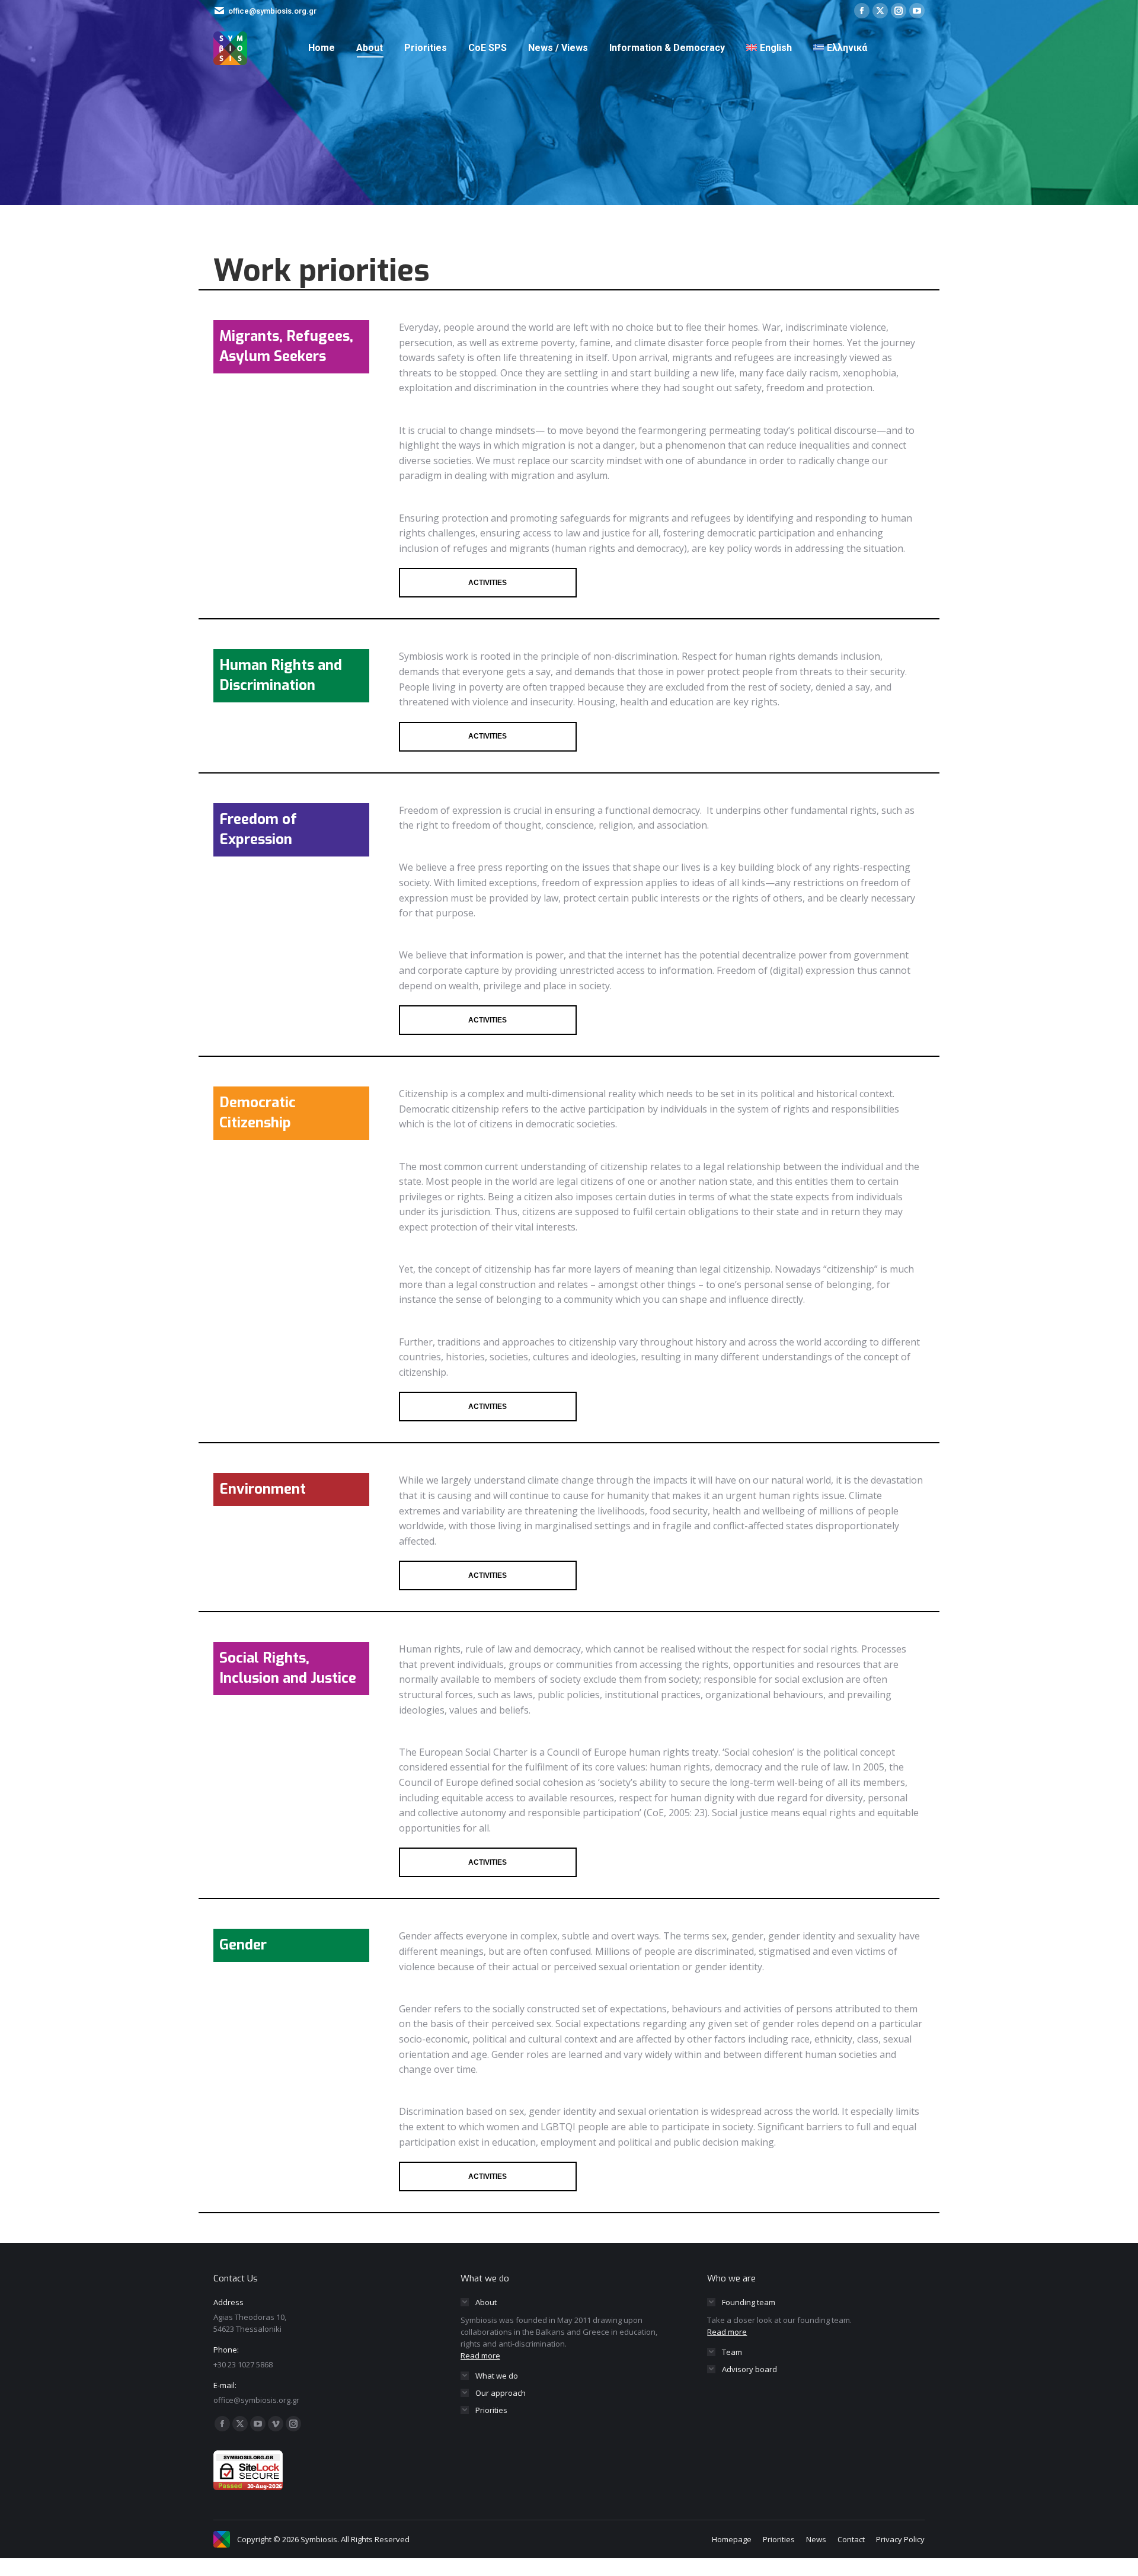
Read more (480, 2356)
